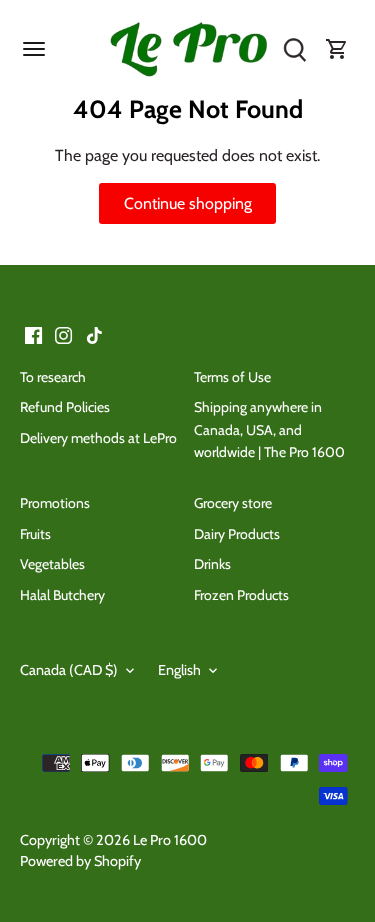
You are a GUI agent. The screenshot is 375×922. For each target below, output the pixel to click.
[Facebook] (33, 334)
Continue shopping (188, 203)
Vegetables (52, 564)
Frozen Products (241, 595)
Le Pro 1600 (170, 840)
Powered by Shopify (80, 861)
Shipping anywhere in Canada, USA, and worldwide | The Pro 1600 (269, 429)
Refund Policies (65, 407)
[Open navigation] (34, 49)
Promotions (55, 503)
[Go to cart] (337, 50)
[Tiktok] (94, 334)
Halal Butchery (62, 595)
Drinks (212, 564)
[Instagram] (63, 334)
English (179, 670)
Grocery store (233, 503)
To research (53, 377)
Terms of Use (232, 377)
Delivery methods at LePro (98, 438)
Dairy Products (237, 534)
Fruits (35, 534)
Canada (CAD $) (69, 670)
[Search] (295, 50)
